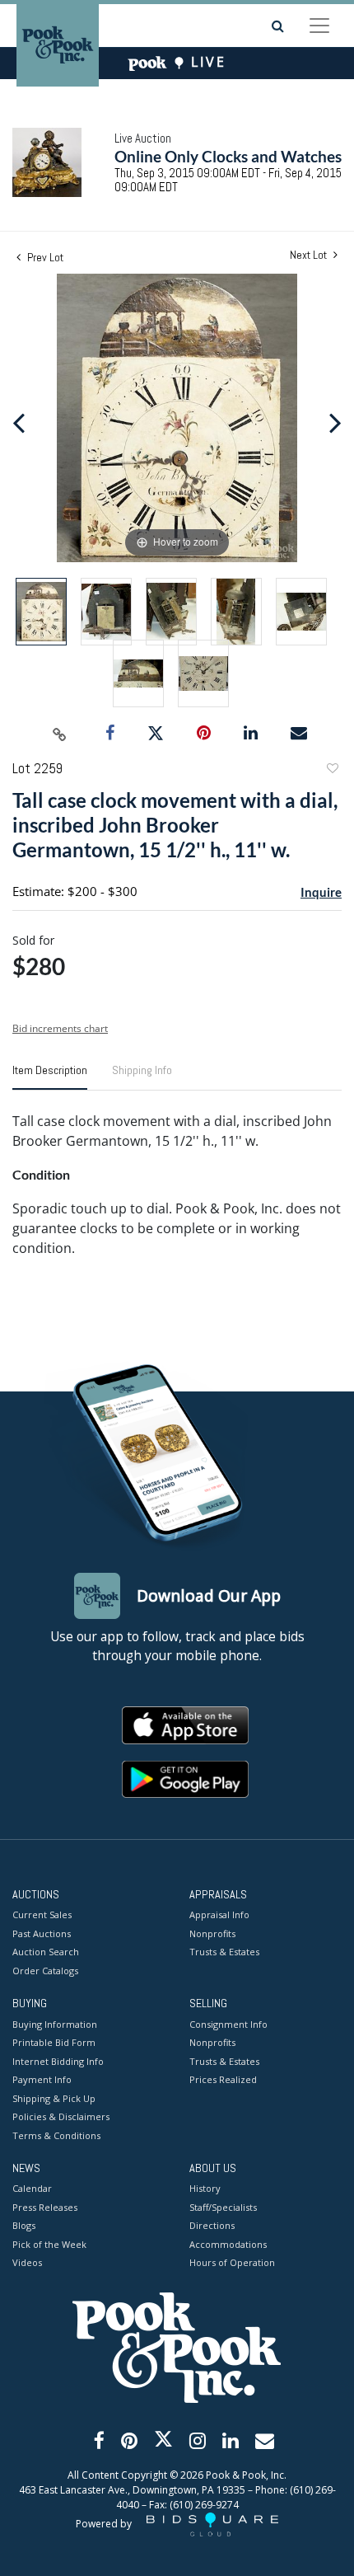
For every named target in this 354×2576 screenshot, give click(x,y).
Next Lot (310, 255)
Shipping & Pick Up (54, 2098)
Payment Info (42, 2079)
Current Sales (42, 1914)
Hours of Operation (232, 2262)
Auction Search (46, 1952)
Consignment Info (228, 2024)
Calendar (32, 2188)
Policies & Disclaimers (61, 2116)
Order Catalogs (45, 1971)
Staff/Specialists (223, 2207)
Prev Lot (44, 257)
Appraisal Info (219, 1914)
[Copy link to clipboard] (60, 734)
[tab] (50, 1077)
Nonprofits (212, 1933)
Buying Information (55, 2024)
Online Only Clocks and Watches (228, 156)
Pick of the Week (49, 2244)
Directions (212, 2225)
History (205, 2188)
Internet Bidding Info (58, 2061)
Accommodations (228, 2244)
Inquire (321, 892)
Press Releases (45, 2207)
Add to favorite (332, 770)
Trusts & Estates (224, 1952)
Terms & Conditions (56, 2135)
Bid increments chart (60, 1028)
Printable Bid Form (54, 2042)
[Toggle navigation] (319, 26)
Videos (27, 2262)
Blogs (24, 2225)
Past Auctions (42, 1933)
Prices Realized (223, 2079)
